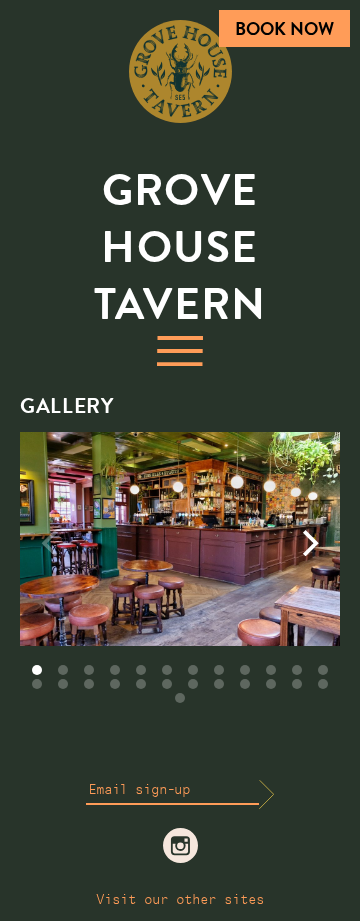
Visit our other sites (180, 900)
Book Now (284, 28)
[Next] (308, 543)
